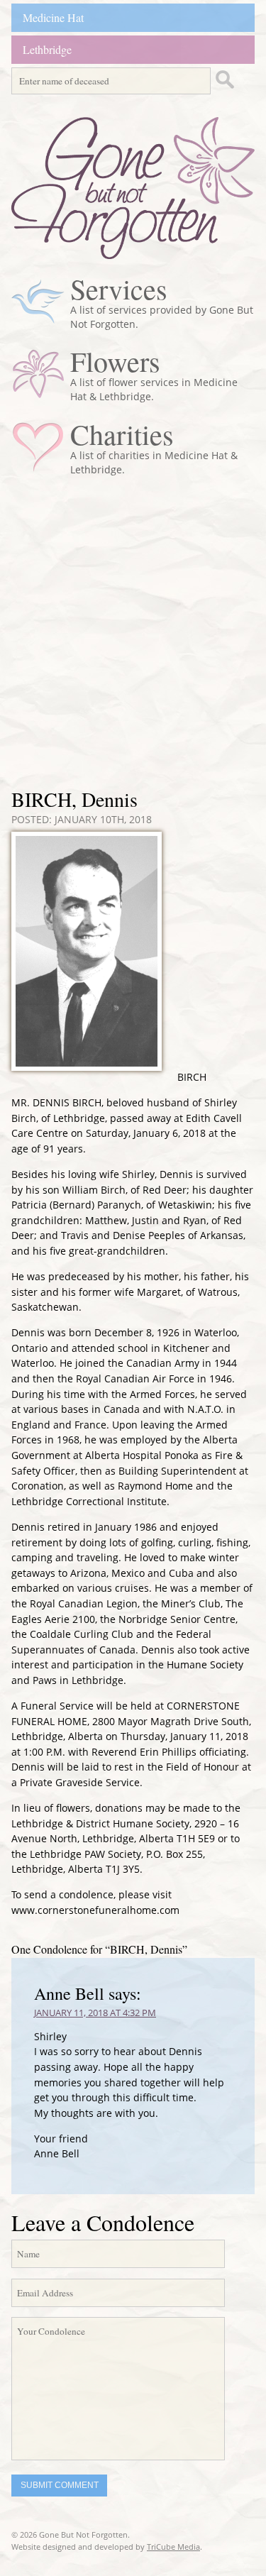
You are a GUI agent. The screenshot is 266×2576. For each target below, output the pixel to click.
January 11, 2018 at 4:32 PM (95, 2013)
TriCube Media (173, 2547)
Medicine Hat (53, 17)
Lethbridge (47, 49)
